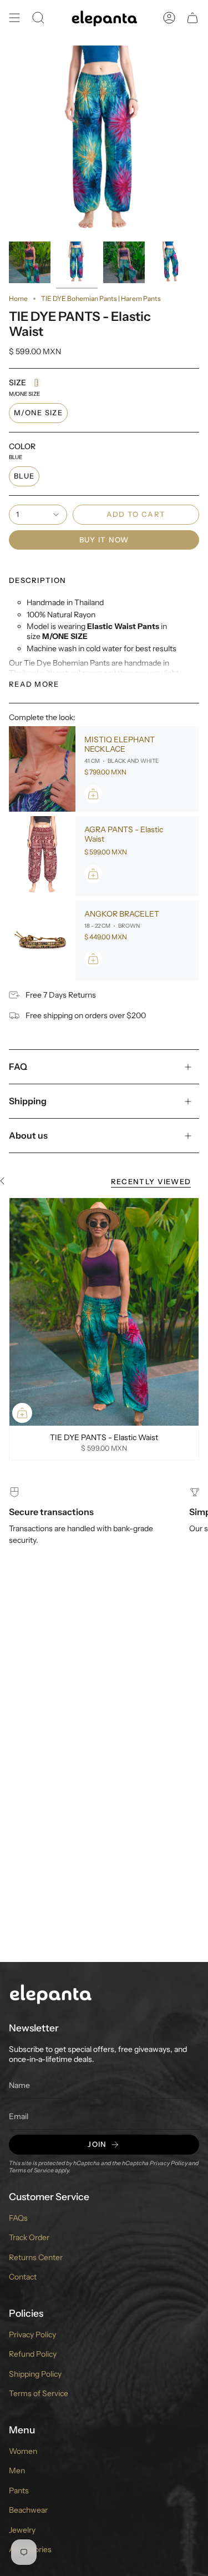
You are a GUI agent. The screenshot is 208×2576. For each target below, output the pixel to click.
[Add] (93, 794)
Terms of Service (31, 2170)
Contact (23, 2277)
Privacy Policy (169, 2163)
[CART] (192, 18)
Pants (19, 2491)
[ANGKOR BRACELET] (42, 940)
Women (23, 2451)
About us (28, 1135)
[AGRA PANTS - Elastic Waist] (42, 856)
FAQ (18, 1066)
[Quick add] (22, 1413)
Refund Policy (33, 2354)
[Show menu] (14, 18)
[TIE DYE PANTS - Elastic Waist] (104, 1312)
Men (17, 2471)
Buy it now (104, 540)
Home (18, 298)
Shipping (28, 1101)
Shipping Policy (35, 2374)
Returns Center (36, 2257)
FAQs (18, 2218)
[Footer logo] (50, 1993)
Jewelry (22, 2530)
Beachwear (28, 2510)
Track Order (29, 2237)
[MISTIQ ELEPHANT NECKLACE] (42, 769)
